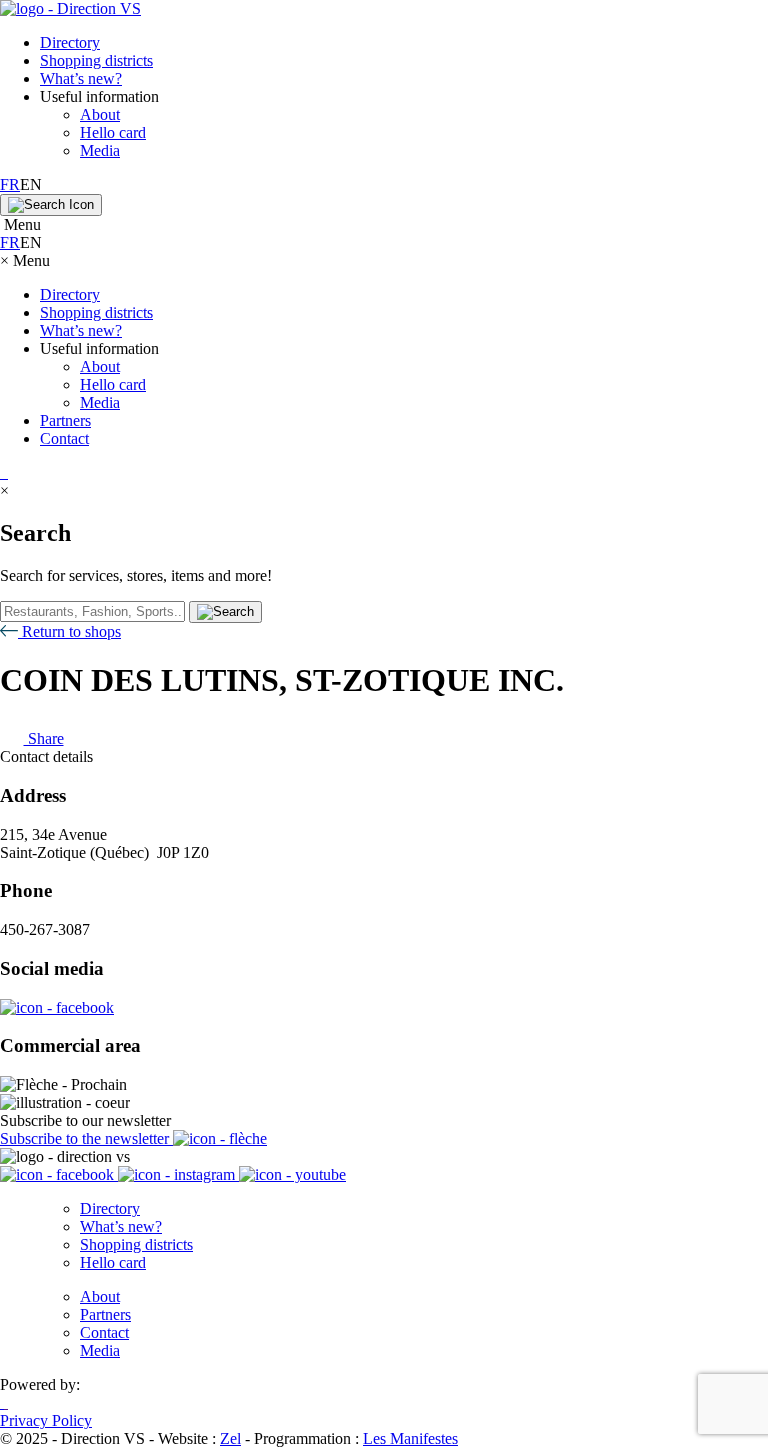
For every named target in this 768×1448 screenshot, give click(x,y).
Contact (64, 438)
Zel (230, 1438)
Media (100, 150)
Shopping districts (96, 60)
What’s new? (81, 78)
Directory (70, 42)
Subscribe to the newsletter (86, 1138)
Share (44, 738)
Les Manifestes (410, 1438)
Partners (65, 420)
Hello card (113, 132)
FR (10, 184)
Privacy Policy (46, 1420)
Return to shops (69, 631)
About (100, 114)
